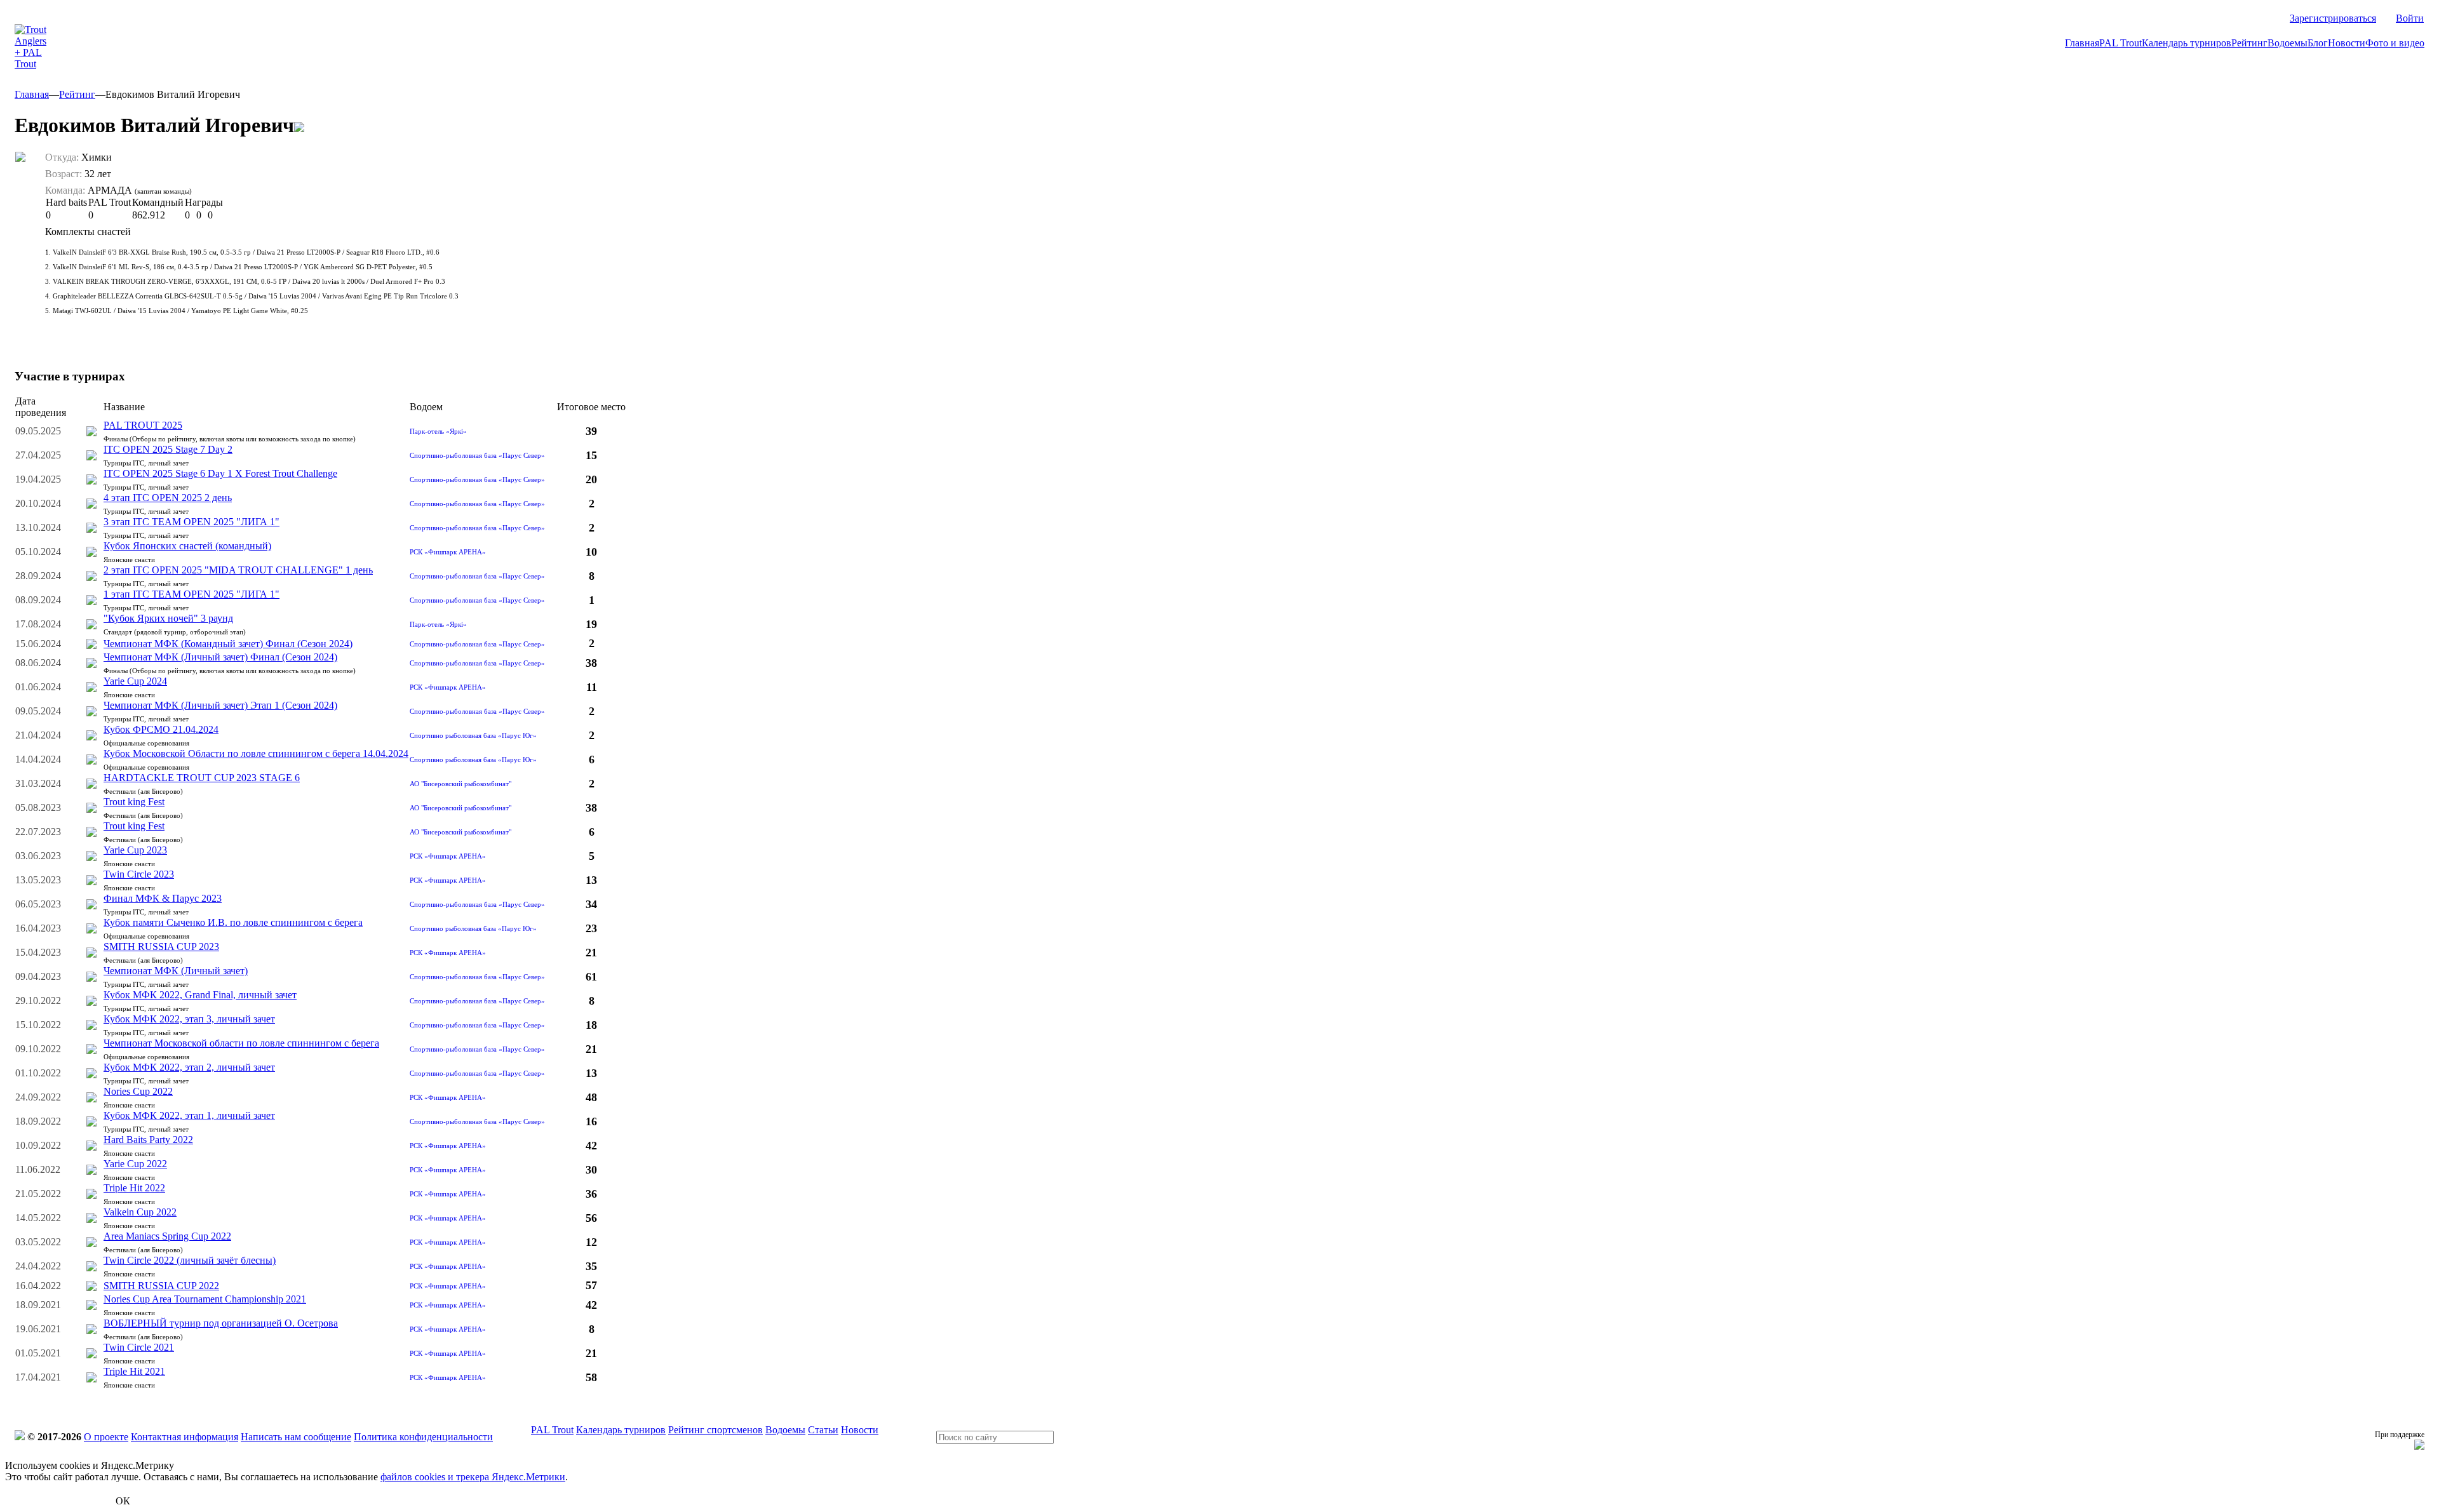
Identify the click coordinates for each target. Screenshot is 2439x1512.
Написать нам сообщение (296, 1437)
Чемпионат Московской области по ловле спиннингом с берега (241, 1043)
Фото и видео (2395, 43)
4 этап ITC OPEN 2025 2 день (168, 498)
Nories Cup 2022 (138, 1091)
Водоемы (2288, 43)
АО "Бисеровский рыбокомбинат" (460, 784)
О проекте (106, 1437)
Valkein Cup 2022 (140, 1212)
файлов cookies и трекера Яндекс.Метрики (473, 1477)
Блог (2318, 43)
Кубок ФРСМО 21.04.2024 (161, 729)
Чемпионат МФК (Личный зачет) (176, 971)
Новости (2347, 43)
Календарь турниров (2187, 43)
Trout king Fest (134, 802)
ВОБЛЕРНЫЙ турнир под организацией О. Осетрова (221, 1323)
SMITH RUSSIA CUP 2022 (161, 1286)
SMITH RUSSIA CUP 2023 (161, 947)
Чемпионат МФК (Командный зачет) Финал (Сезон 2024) (228, 644)
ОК (123, 1501)
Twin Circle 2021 (139, 1347)
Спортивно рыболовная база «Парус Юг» (473, 735)
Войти (2410, 18)
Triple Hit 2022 (134, 1188)
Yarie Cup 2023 (135, 850)
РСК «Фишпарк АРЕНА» (448, 552)
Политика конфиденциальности (423, 1437)
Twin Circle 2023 (139, 874)
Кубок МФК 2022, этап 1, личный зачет (189, 1115)
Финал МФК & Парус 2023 (163, 898)
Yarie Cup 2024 (135, 681)
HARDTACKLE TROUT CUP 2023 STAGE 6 (202, 778)
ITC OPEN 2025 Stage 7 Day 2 (168, 449)
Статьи (823, 1430)
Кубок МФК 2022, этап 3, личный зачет (189, 1019)
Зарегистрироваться (2333, 18)
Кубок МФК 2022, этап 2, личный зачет (189, 1067)
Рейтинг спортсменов (716, 1430)
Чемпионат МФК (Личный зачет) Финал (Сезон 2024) (220, 657)
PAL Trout (2120, 43)
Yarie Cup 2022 (135, 1164)
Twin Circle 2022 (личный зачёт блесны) (190, 1260)
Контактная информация (185, 1437)
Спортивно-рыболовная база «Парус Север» (477, 455)
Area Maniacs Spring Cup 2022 (167, 1236)
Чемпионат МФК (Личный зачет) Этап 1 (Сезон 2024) (220, 705)
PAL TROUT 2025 (143, 425)
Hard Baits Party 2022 (148, 1140)
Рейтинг (2249, 43)
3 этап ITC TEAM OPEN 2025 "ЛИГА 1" (191, 522)
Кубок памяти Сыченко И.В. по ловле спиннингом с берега (233, 922)
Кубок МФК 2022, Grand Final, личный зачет (200, 995)
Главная (2082, 43)
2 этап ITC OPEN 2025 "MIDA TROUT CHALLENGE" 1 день (238, 570)
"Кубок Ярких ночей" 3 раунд (168, 618)
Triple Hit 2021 (134, 1371)
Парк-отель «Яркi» (438, 431)
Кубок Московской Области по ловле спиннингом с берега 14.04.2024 (256, 753)
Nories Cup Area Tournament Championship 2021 (205, 1299)
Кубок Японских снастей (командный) (187, 546)
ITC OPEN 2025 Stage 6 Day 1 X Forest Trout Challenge (220, 473)
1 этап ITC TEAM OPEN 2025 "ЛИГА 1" (191, 594)
